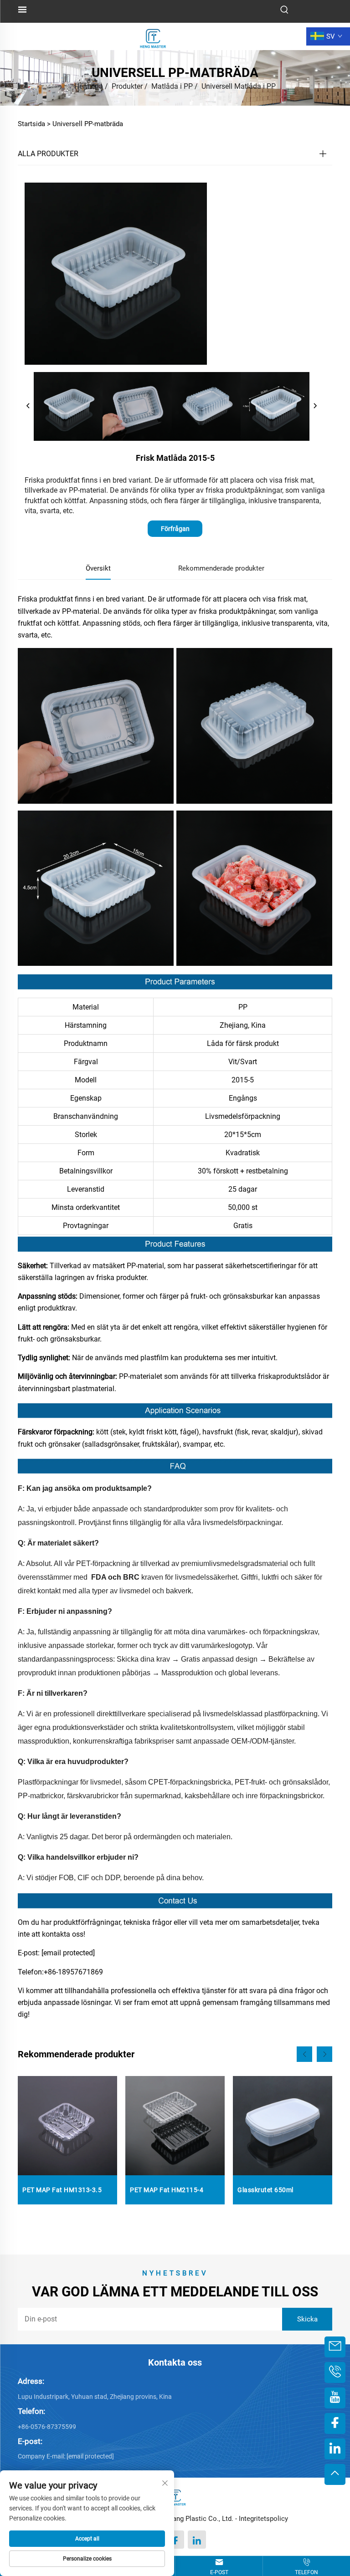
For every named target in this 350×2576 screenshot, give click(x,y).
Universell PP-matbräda (88, 124)
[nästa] (315, 406)
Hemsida (89, 86)
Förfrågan (175, 529)
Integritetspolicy (263, 2519)
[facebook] (175, 2540)
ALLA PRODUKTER (48, 154)
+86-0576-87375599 (47, 2427)
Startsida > (34, 124)
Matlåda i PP (172, 86)
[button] (304, 2054)
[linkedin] (197, 2540)
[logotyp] (153, 36)
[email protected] (68, 1953)
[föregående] (28, 406)
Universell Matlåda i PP (239, 86)
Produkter (127, 86)
